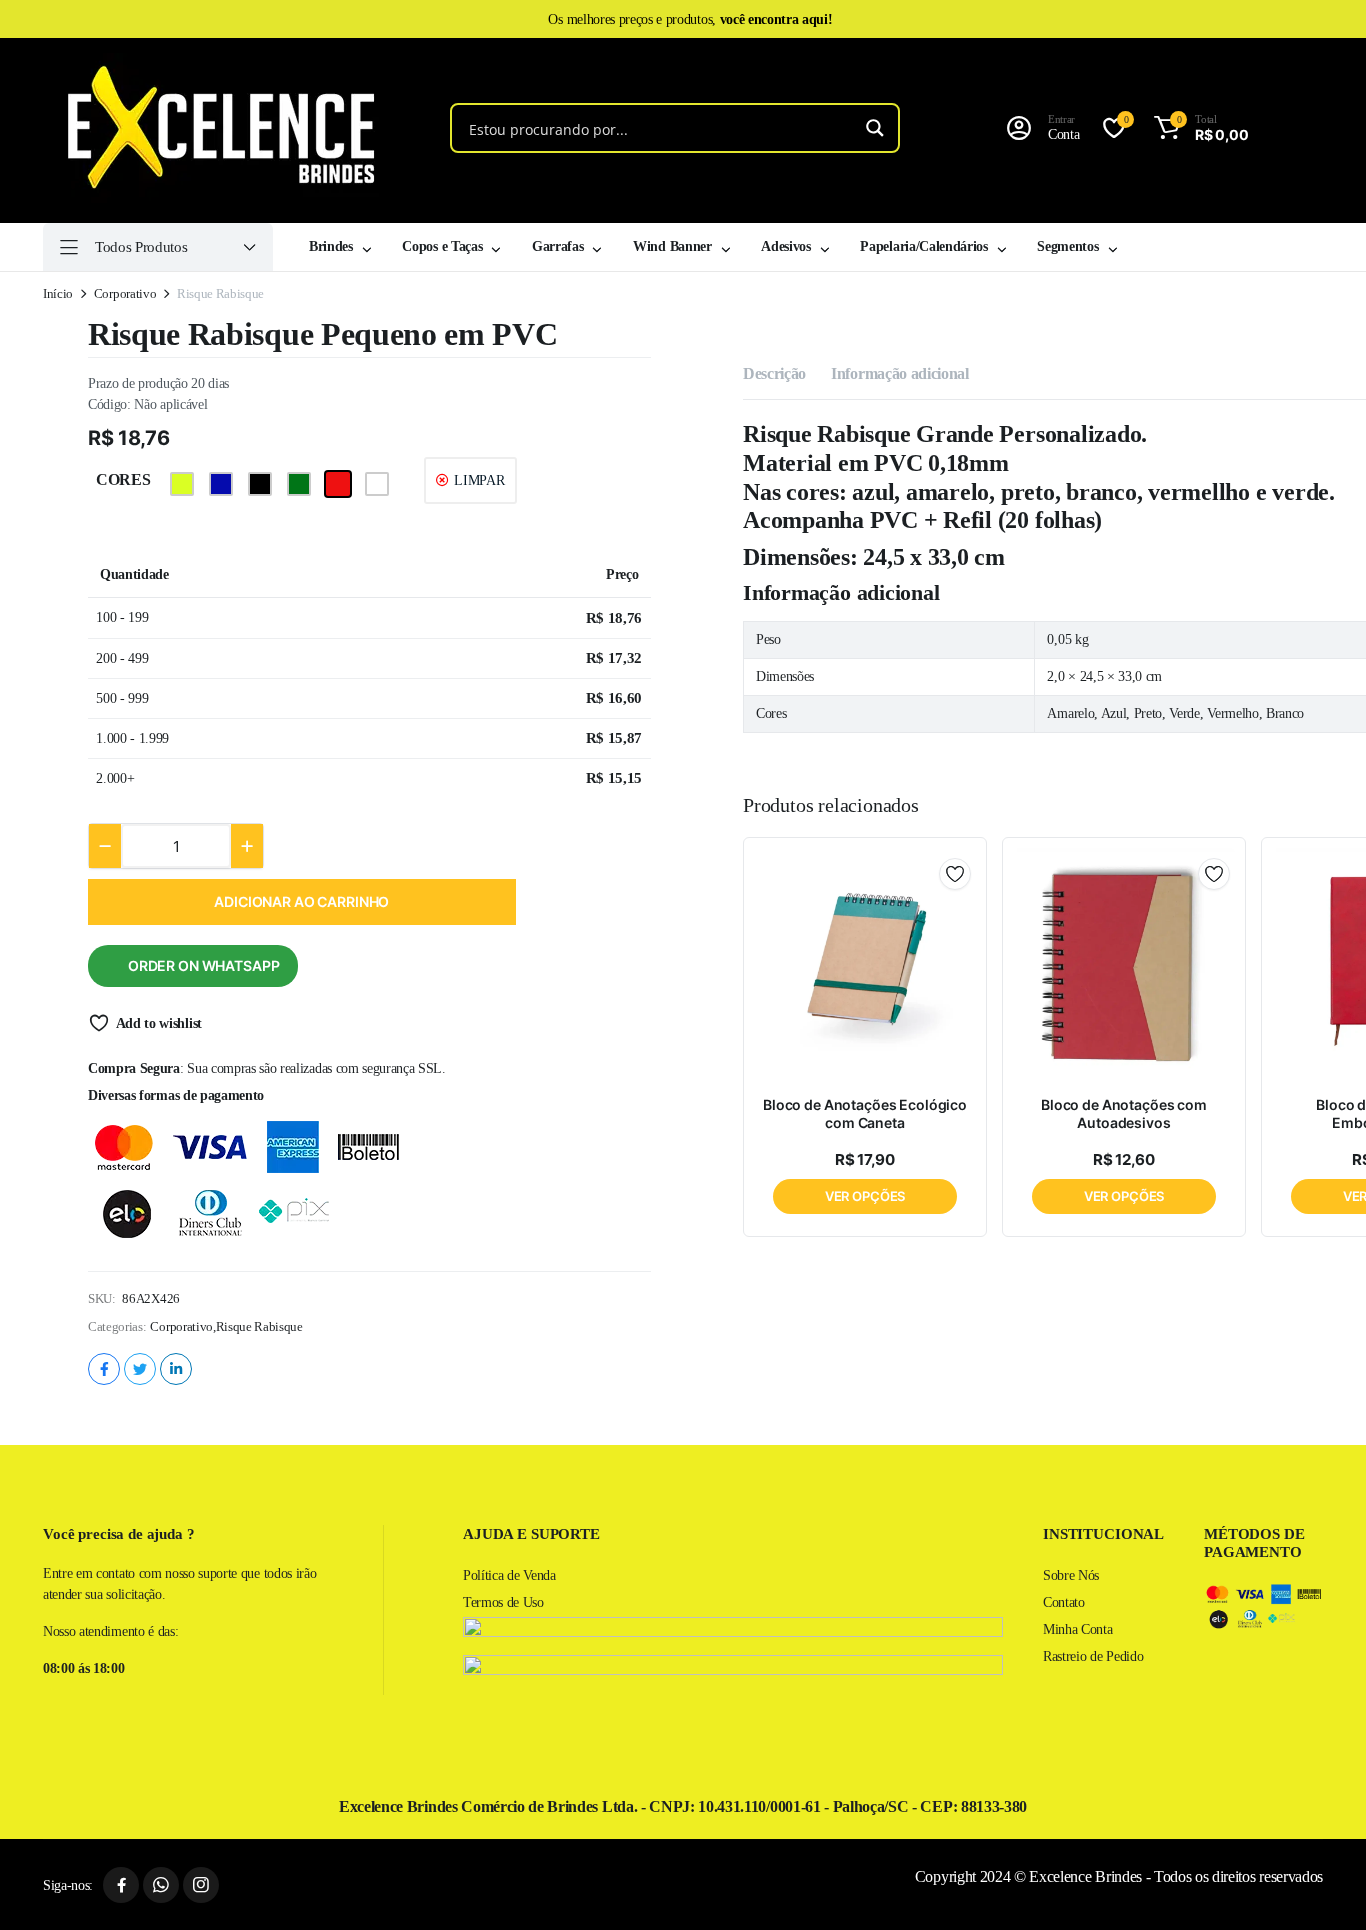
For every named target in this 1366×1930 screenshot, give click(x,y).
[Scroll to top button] (1321, 1885)
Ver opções (865, 1196)
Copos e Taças (442, 246)
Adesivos (785, 246)
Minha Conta (1077, 1629)
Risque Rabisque (259, 1326)
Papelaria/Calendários (923, 246)
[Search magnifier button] (875, 128)
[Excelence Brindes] (214, 128)
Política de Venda (509, 1575)
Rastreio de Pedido (1093, 1656)
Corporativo (125, 293)
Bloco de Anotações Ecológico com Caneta (865, 1113)
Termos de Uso (503, 1602)
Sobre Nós (1071, 1575)
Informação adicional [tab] (900, 373)
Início (58, 293)
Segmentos (1067, 246)
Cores (123, 479)
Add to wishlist (159, 1023)
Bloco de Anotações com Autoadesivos (1124, 1113)
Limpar (479, 480)
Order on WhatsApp (204, 965)
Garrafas (557, 246)
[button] (1197, 128)
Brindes (331, 246)
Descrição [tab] (774, 373)
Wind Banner (672, 246)
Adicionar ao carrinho (301, 901)
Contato (1064, 1602)
